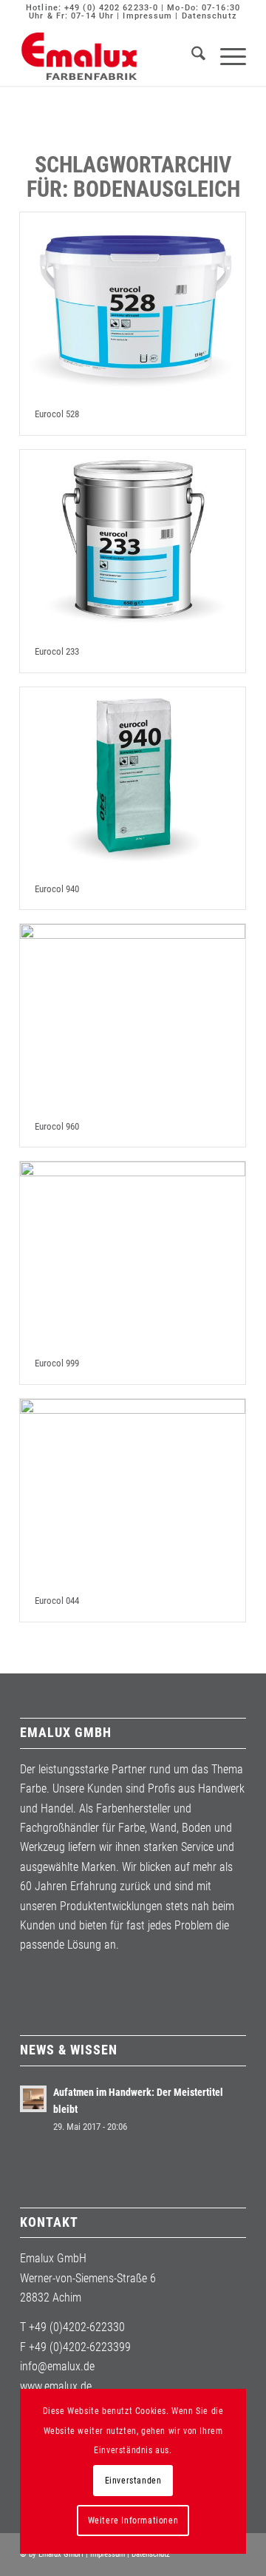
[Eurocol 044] (133, 1490)
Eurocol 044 (57, 1601)
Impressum (147, 16)
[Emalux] (110, 56)
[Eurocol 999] (133, 1252)
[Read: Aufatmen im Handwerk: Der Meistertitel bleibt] (33, 2099)
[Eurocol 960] (133, 1015)
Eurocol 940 (57, 889)
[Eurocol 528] (133, 303)
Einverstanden (133, 2481)
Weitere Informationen (133, 2521)
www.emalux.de (56, 2386)
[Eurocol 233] (133, 541)
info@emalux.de (57, 2366)
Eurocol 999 (57, 1363)
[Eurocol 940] (133, 778)
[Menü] (226, 56)
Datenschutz (209, 16)
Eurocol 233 (57, 651)
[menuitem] (191, 56)
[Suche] (191, 56)
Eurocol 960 (57, 1126)
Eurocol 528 (57, 414)
